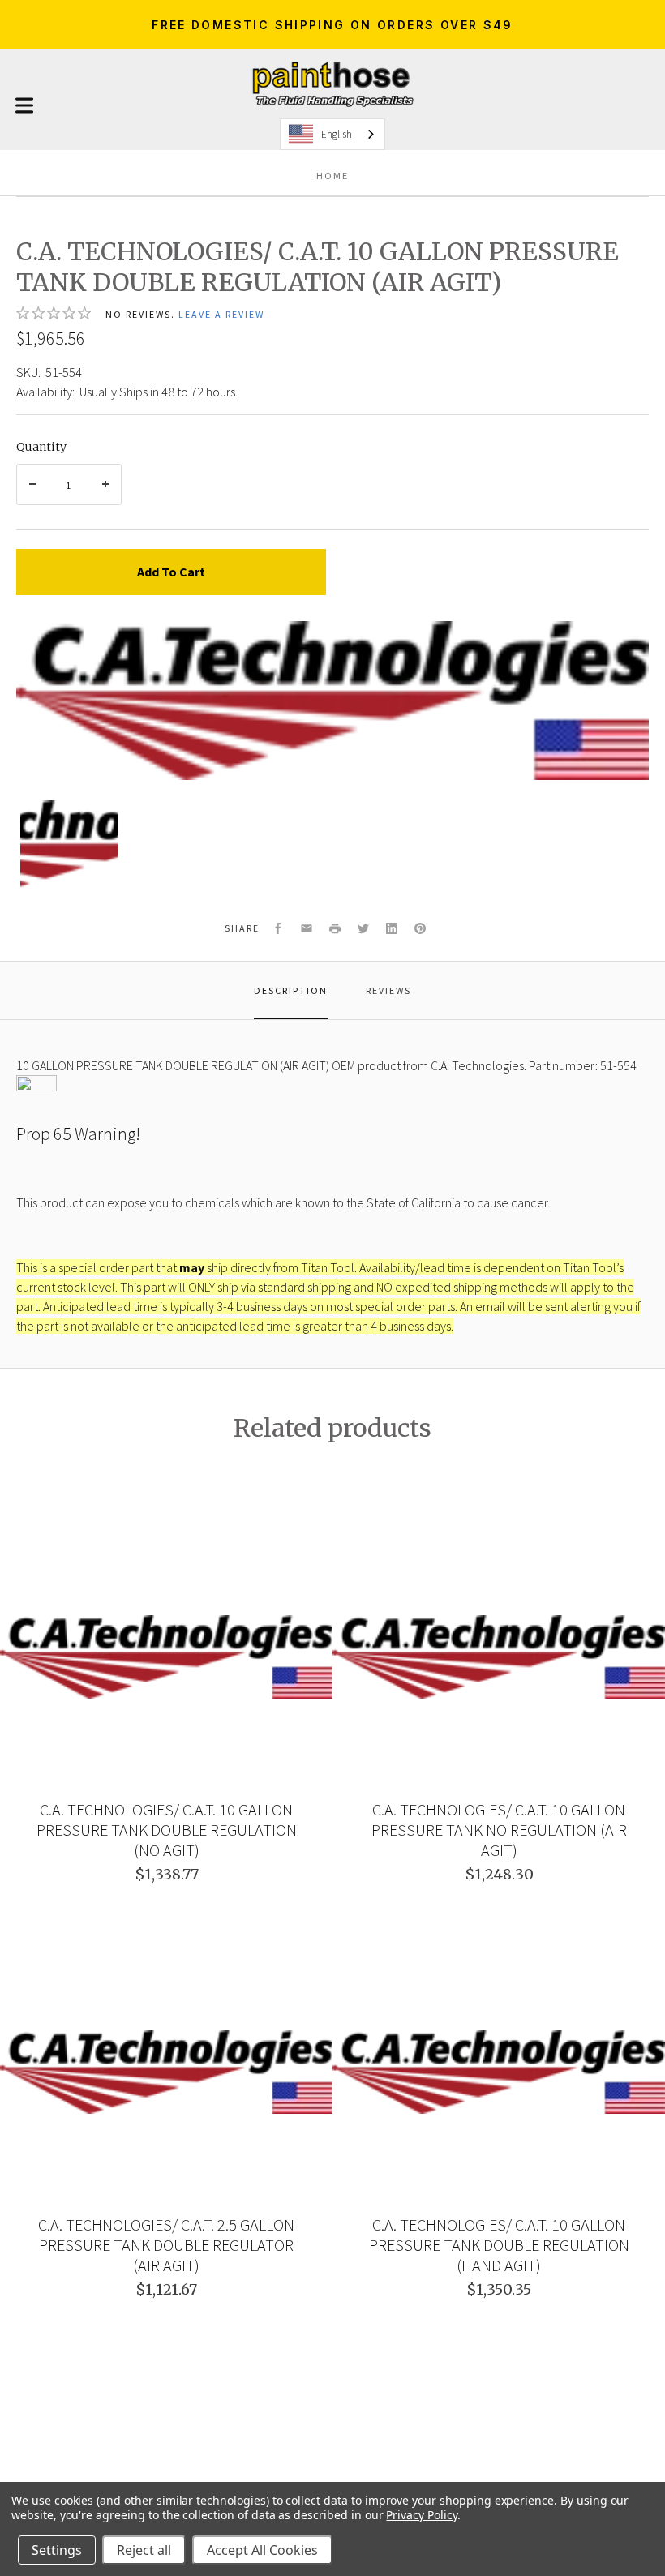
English (337, 134)
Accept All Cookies (262, 2550)
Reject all (144, 2550)
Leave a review (221, 314)
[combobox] (332, 134)
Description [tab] (291, 990)
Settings (57, 2550)
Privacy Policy (421, 2515)
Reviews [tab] (388, 990)
